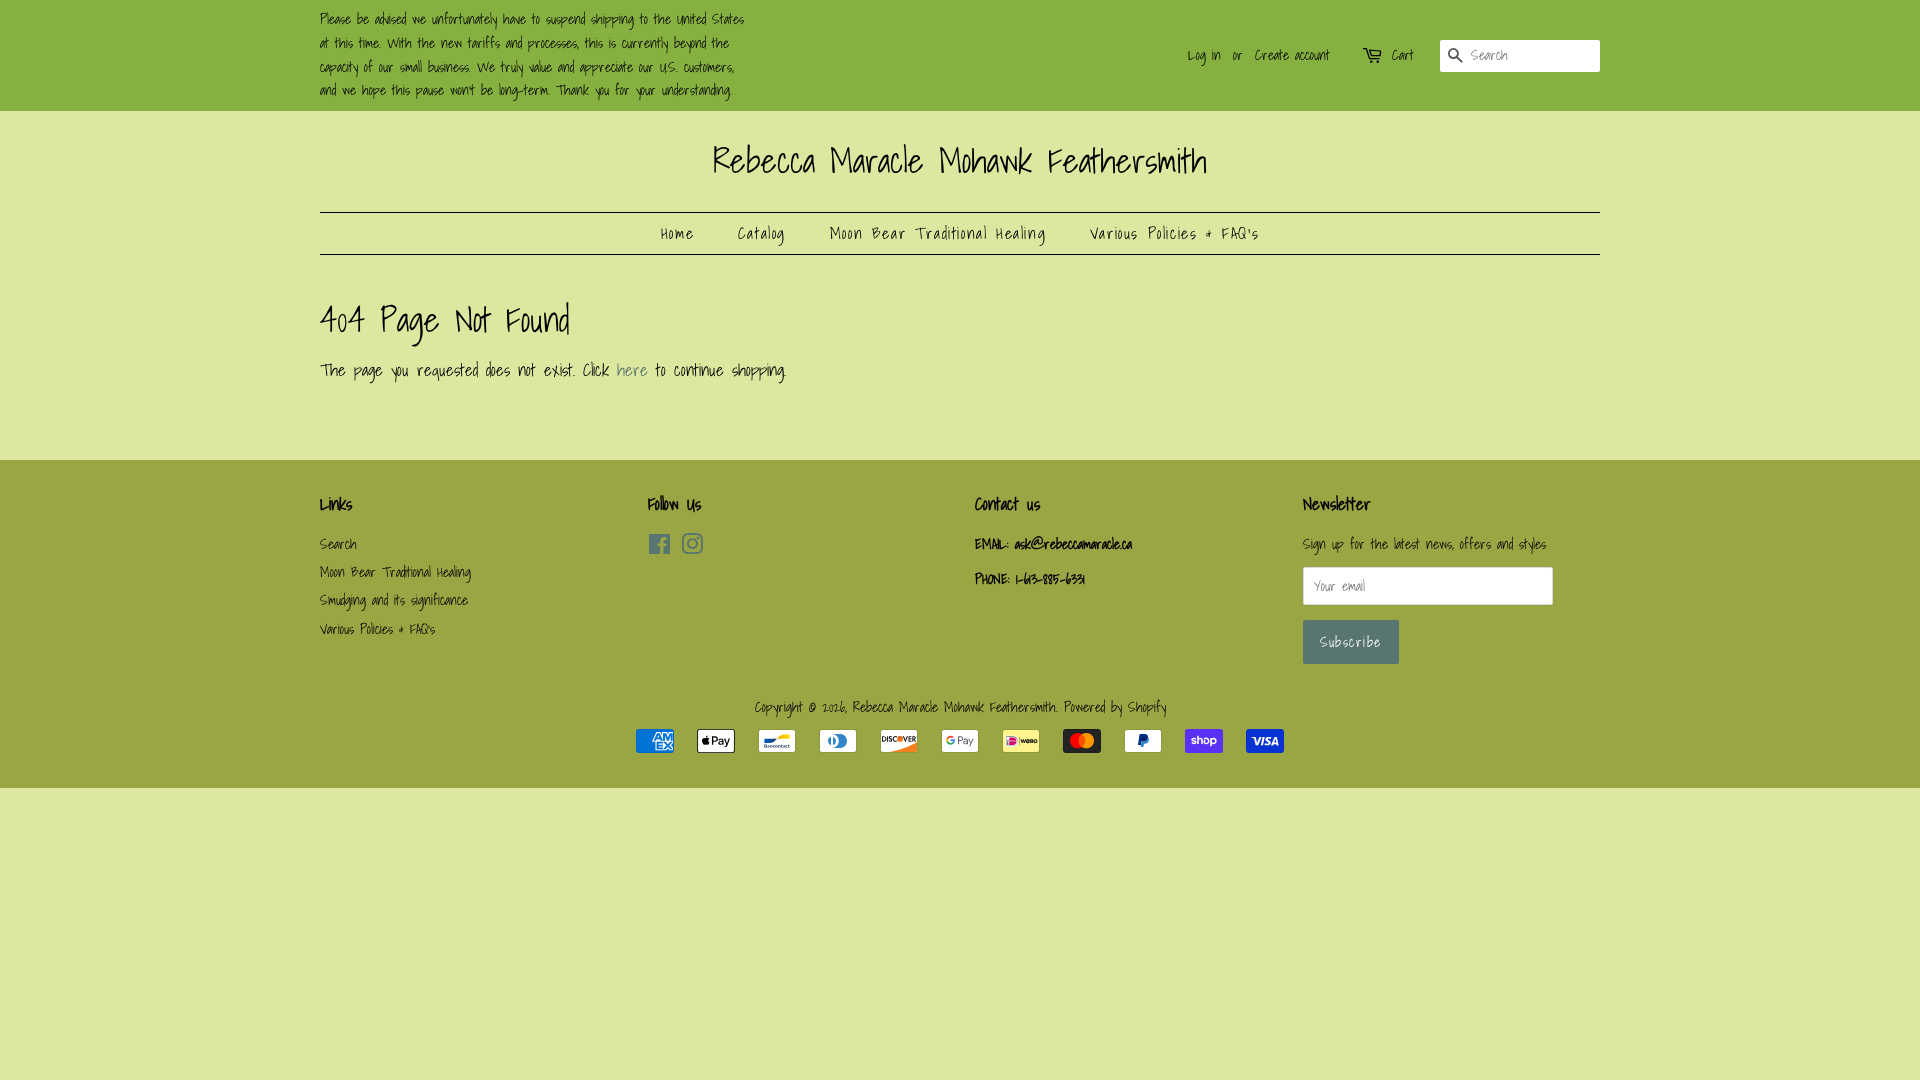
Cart (1403, 55)
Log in (1204, 55)
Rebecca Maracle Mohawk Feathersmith (960, 161)
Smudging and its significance (394, 599)
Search (338, 543)
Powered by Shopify (1115, 706)
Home (677, 233)
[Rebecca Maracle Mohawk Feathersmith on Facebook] (659, 547)
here (632, 369)
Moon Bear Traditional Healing (938, 233)
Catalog (762, 233)
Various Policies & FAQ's (1174, 233)
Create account (1292, 55)
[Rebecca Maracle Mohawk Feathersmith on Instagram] (692, 547)
